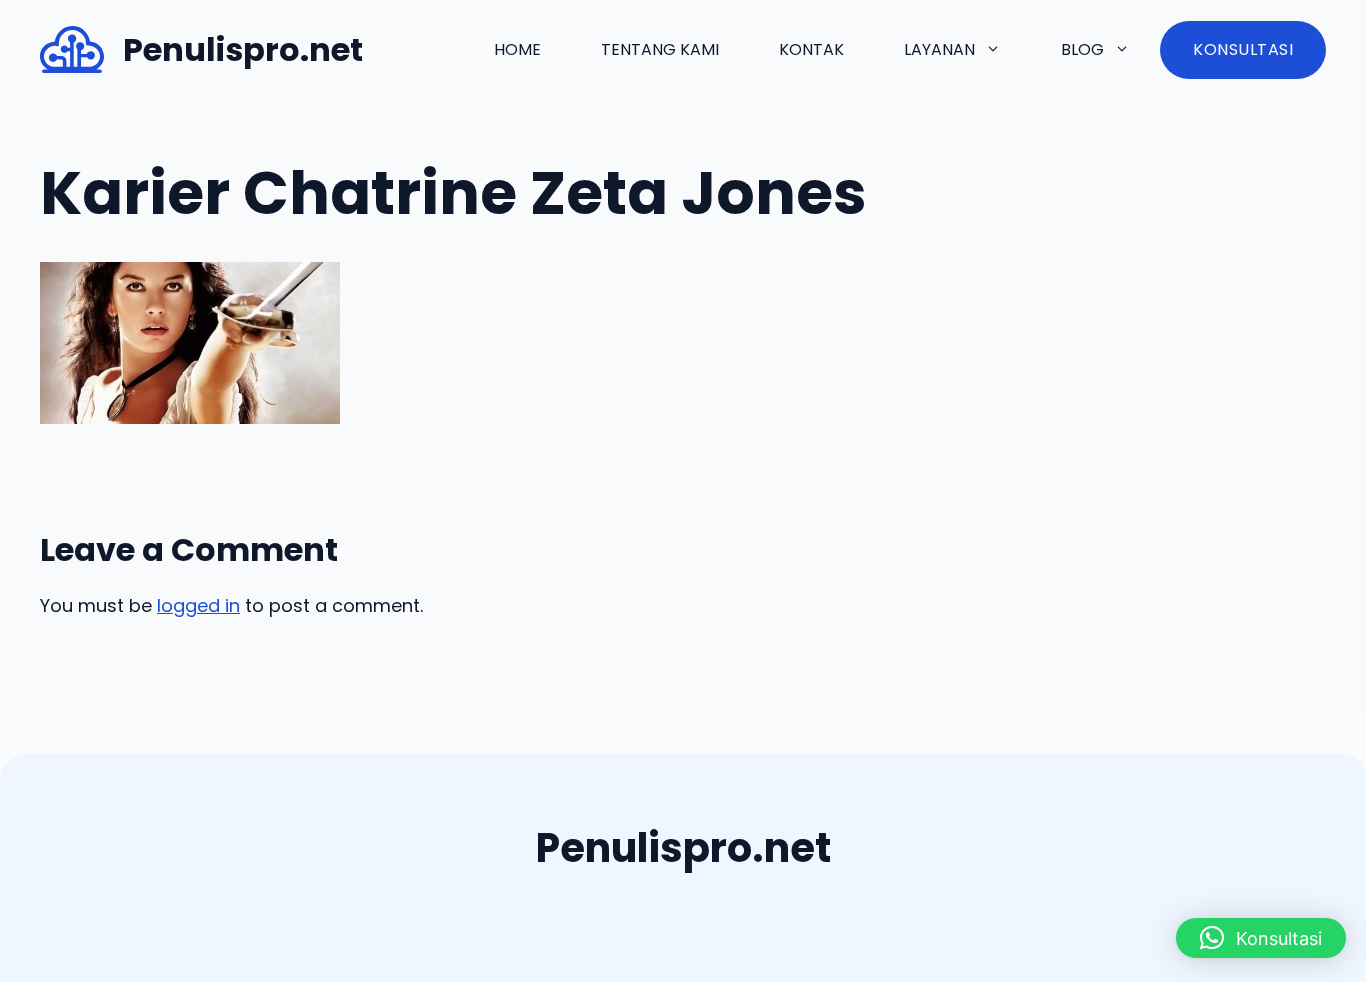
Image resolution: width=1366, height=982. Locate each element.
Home (517, 49)
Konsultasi (1243, 49)
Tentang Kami (660, 49)
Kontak (811, 49)
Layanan (939, 49)
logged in (198, 605)
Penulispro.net (243, 49)
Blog (1082, 49)
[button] (1261, 938)
